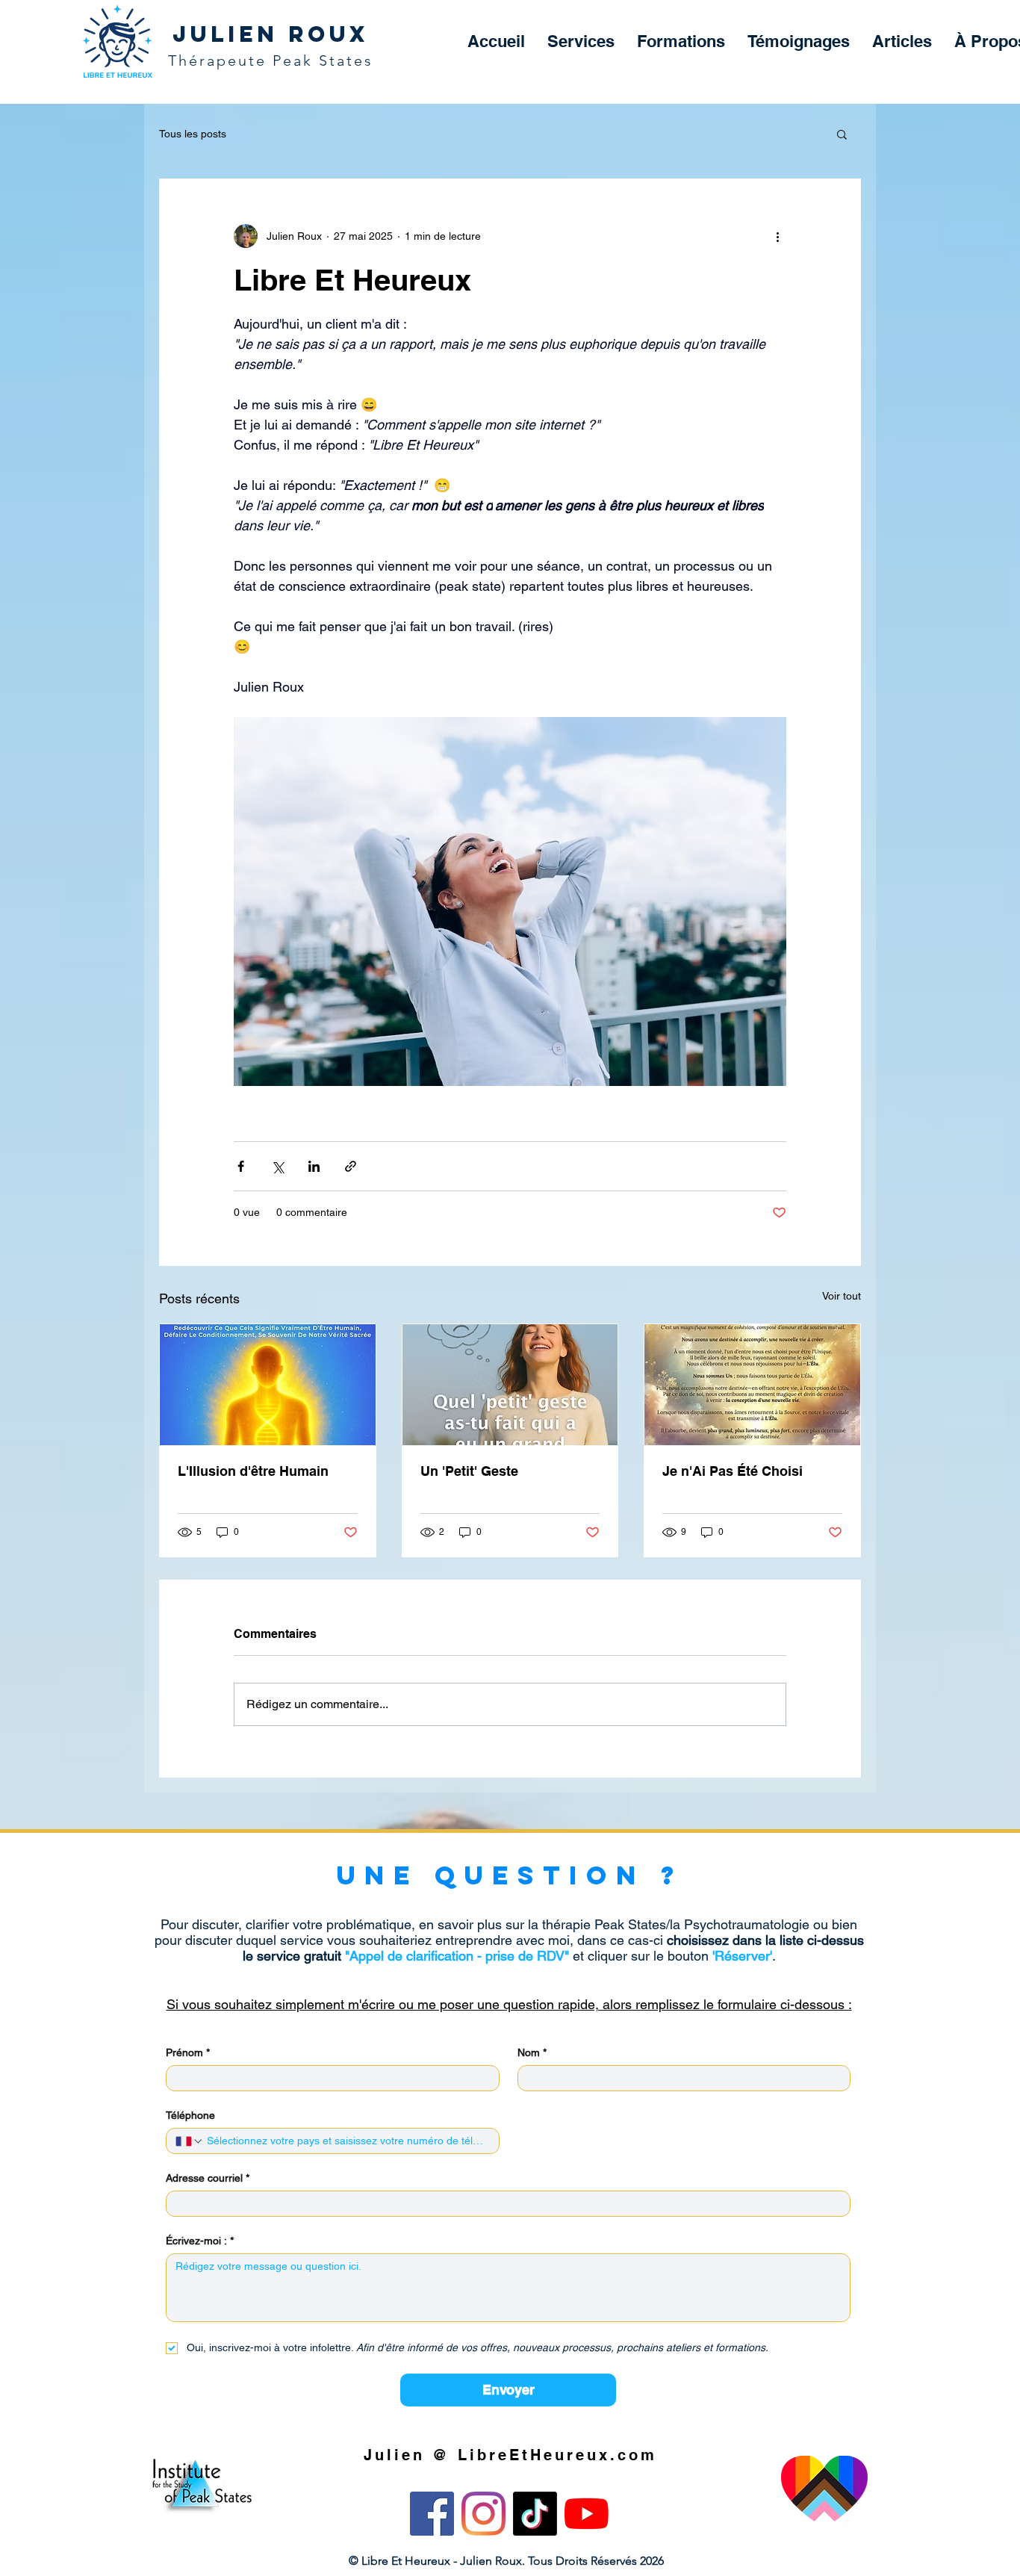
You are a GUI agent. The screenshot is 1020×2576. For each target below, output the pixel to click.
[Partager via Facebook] (241, 1166)
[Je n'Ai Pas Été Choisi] (752, 1385)
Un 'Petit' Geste (469, 1471)
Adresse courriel (208, 2178)
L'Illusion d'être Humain (253, 1471)
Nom (532, 2052)
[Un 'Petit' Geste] (510, 1385)
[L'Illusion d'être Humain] (268, 1385)
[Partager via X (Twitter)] (277, 1166)
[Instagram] (483, 2514)
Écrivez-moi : (200, 2241)
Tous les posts (193, 134)
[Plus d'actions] (777, 236)
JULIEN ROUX (271, 34)
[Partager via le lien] (351, 1166)
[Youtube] (587, 2514)
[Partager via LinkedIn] (314, 1166)
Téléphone (190, 2115)
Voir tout (842, 1296)
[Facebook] (432, 2514)
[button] (581, 41)
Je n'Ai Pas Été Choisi (733, 1471)
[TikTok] (535, 2514)
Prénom (188, 2052)
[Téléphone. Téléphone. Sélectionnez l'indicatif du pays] (190, 2141)
